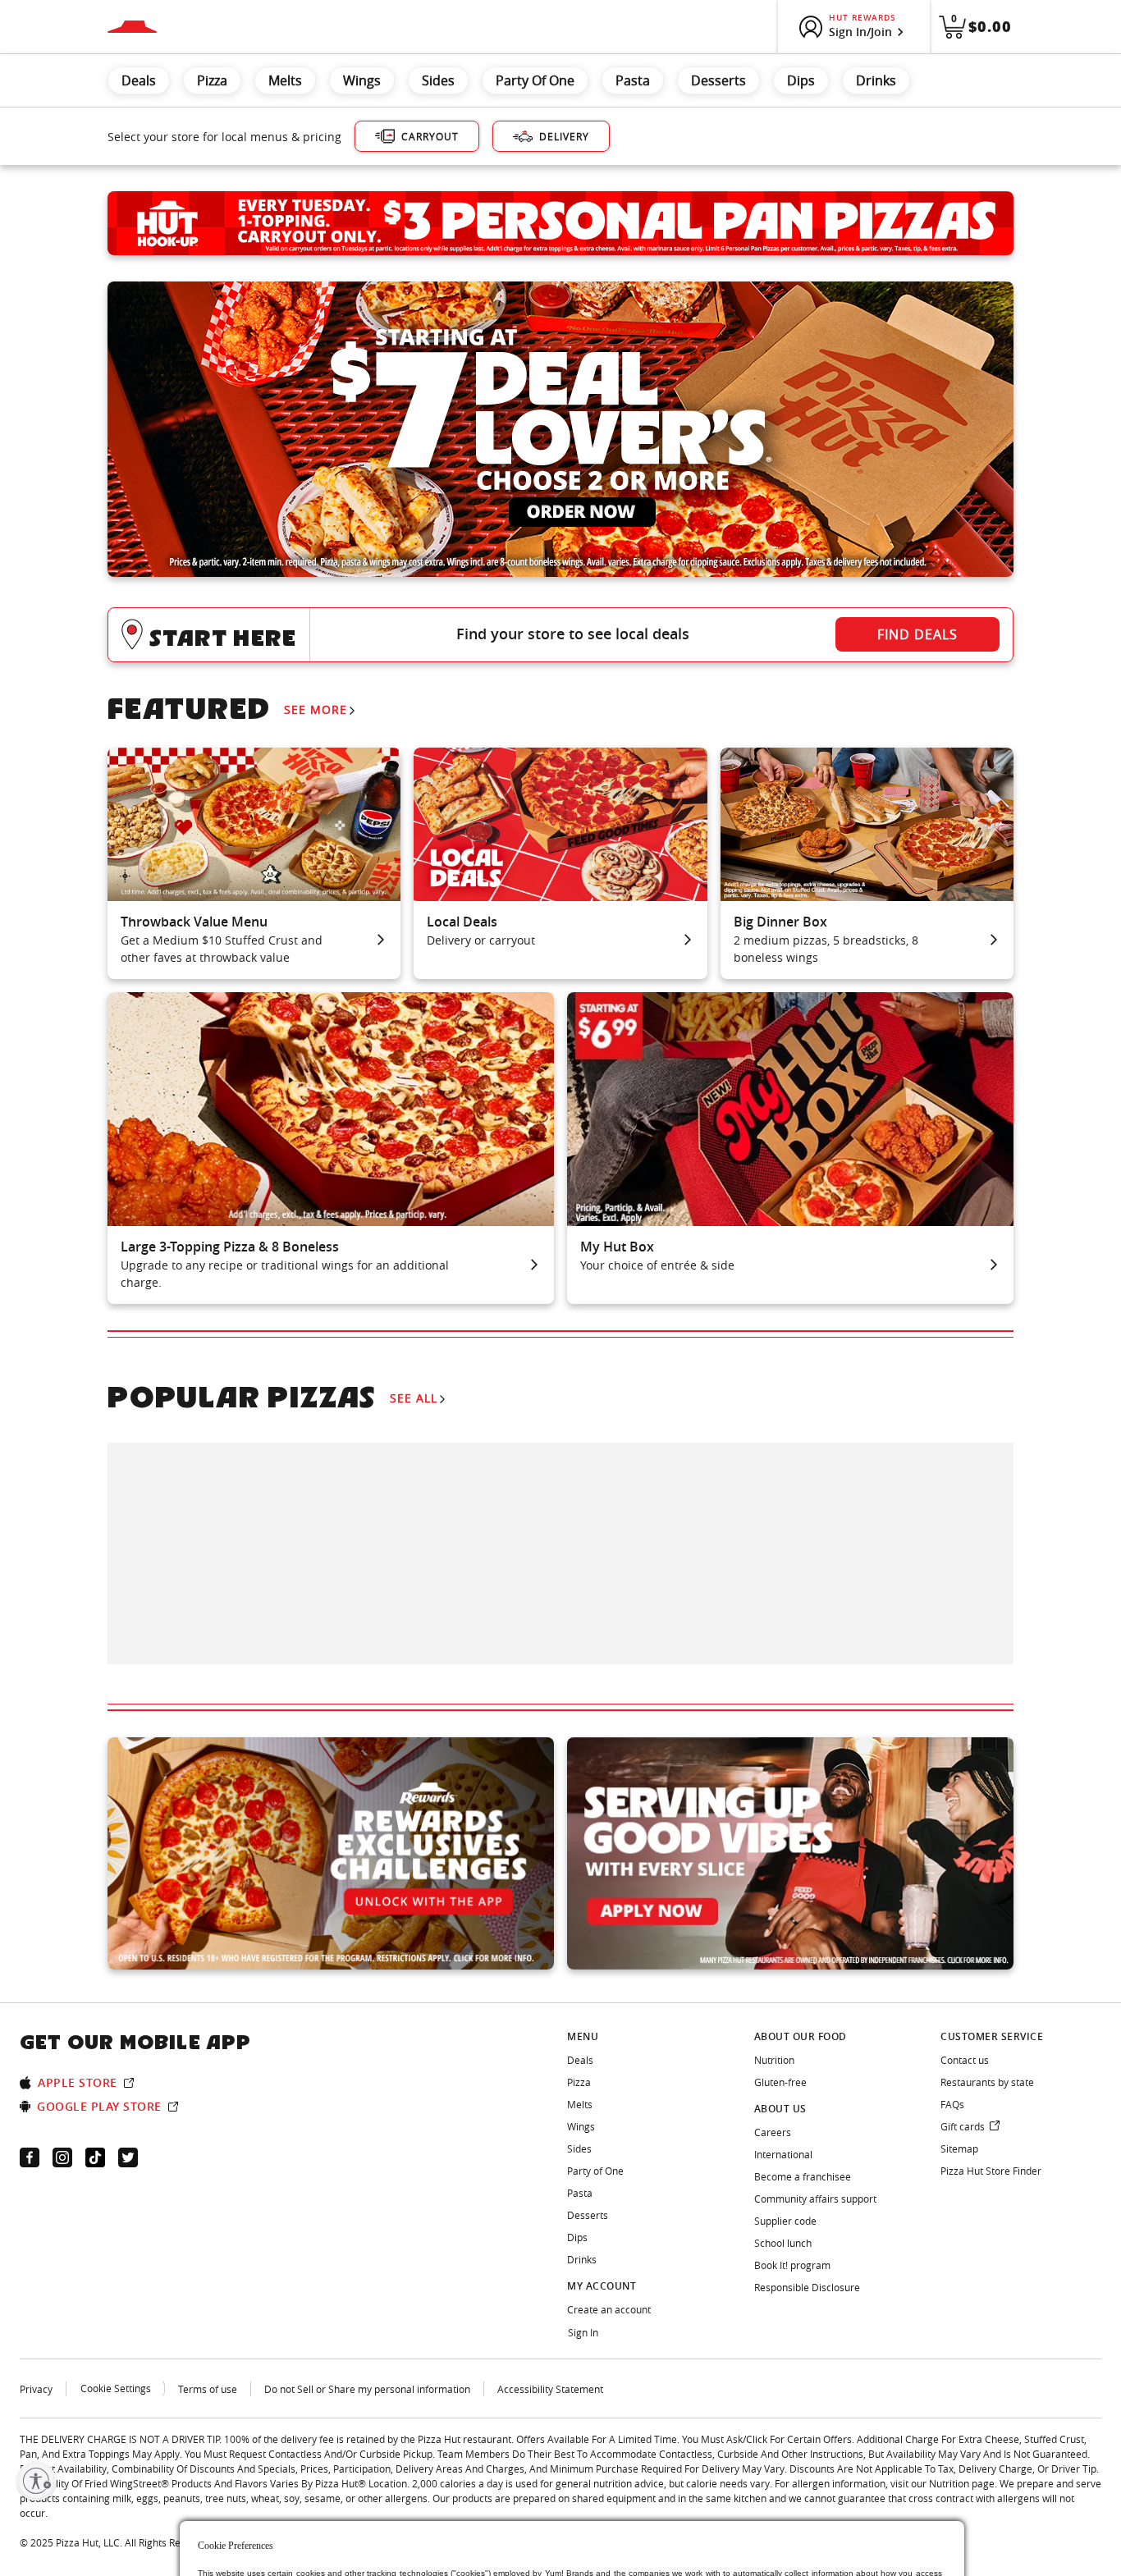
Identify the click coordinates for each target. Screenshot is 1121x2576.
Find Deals (917, 634)
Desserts (718, 80)
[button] (560, 635)
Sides (438, 80)
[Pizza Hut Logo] (132, 27)
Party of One (535, 80)
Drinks (876, 80)
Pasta (633, 80)
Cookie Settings (116, 2388)
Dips (801, 80)
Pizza (212, 80)
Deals (139, 80)
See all (414, 1398)
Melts (285, 80)
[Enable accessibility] (36, 2481)
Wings (362, 80)
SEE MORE (316, 709)
